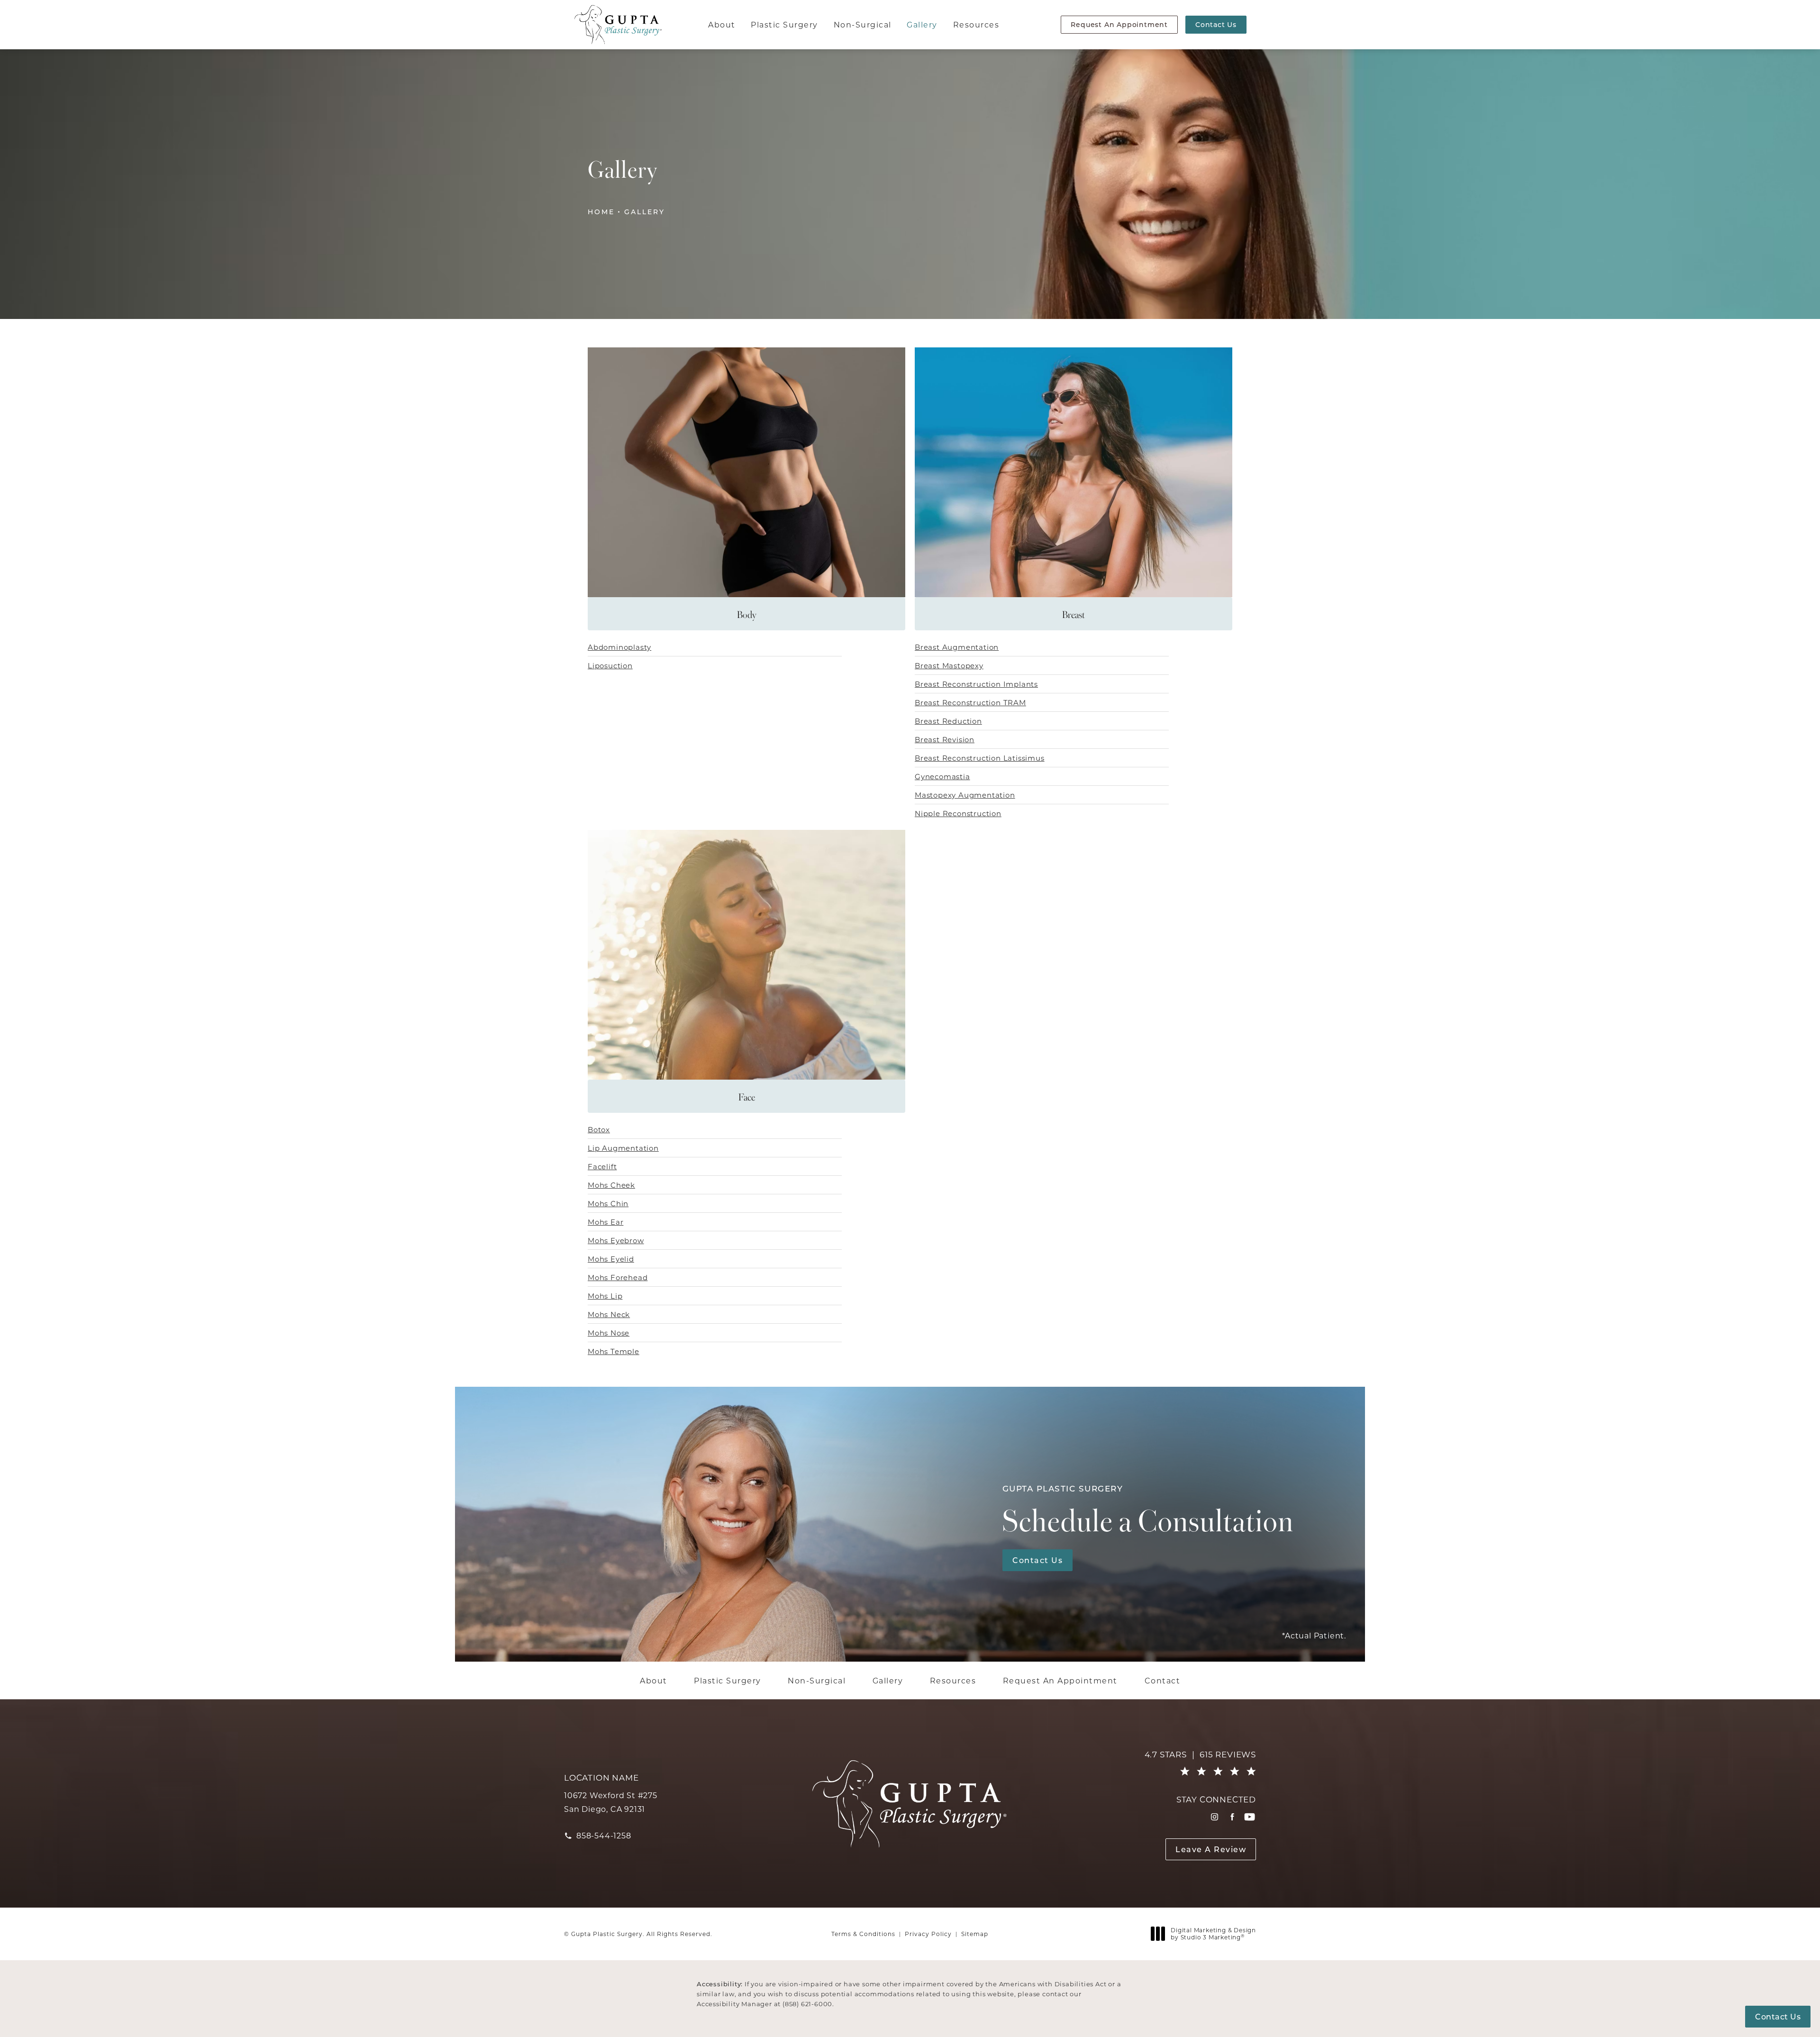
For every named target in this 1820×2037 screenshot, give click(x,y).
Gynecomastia (942, 776)
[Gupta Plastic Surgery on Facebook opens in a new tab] (1232, 1817)
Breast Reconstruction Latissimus (980, 758)
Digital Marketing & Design (1213, 1934)
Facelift (602, 1166)
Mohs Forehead (618, 1277)
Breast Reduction (948, 721)
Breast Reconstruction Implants (976, 684)
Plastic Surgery (784, 24)
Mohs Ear (605, 1222)
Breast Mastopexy (949, 665)
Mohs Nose (609, 1333)
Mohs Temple (614, 1351)
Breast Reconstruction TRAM (970, 702)
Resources (976, 24)
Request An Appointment (1119, 24)
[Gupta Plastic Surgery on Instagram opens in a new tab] (1215, 1817)
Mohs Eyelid (611, 1259)
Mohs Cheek (611, 1185)
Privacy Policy (928, 1934)
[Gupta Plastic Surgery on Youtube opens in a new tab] (1250, 1817)
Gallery (922, 24)
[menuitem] (1215, 1817)
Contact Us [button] (1778, 2016)
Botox (599, 1129)
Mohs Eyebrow (616, 1240)
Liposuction (610, 665)
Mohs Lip (605, 1296)
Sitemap (975, 1934)
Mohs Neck (609, 1314)
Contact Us (1216, 24)
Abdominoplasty (619, 647)
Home (601, 212)
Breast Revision (945, 739)
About (722, 24)
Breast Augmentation (957, 647)
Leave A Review (1211, 1849)
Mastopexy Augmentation (965, 795)
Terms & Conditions (863, 1934)
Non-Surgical (863, 24)
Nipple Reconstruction (958, 813)
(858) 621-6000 (807, 2004)
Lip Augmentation (623, 1148)
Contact (1163, 1681)
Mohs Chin (608, 1203)
